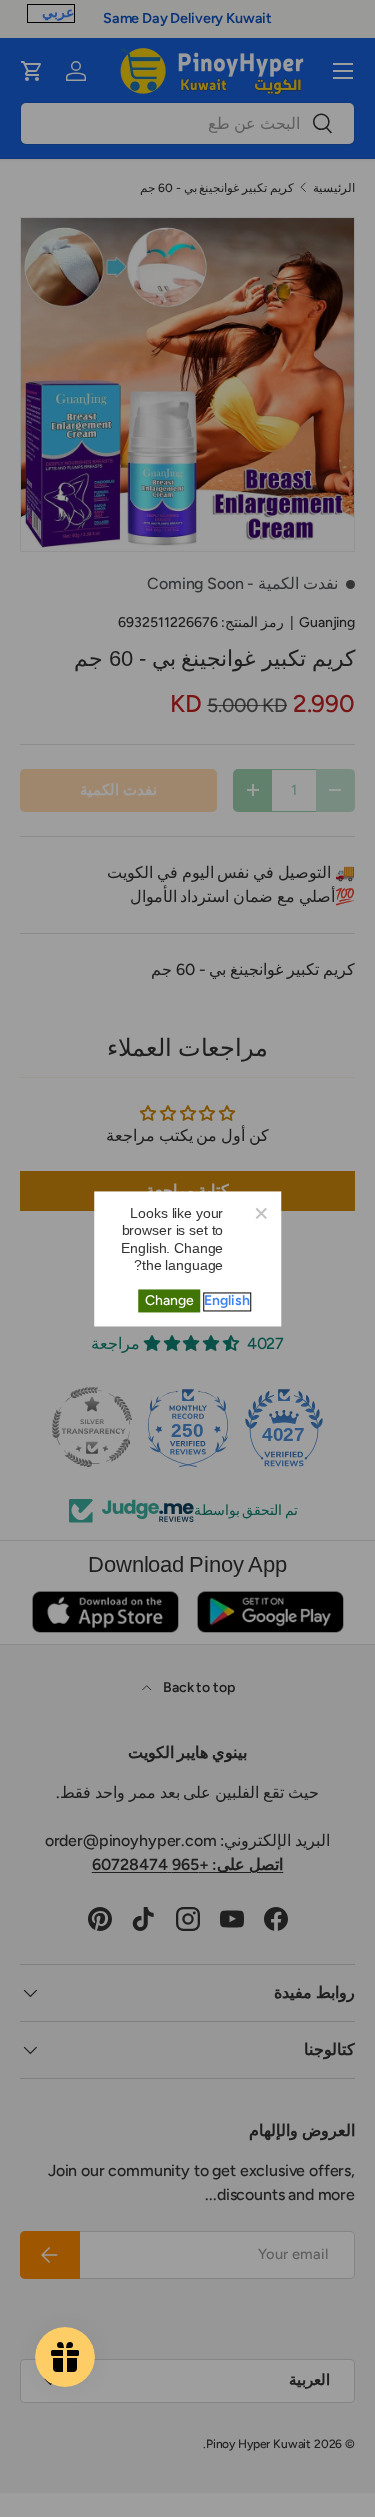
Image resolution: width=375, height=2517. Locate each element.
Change (169, 1300)
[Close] (260, 1212)
